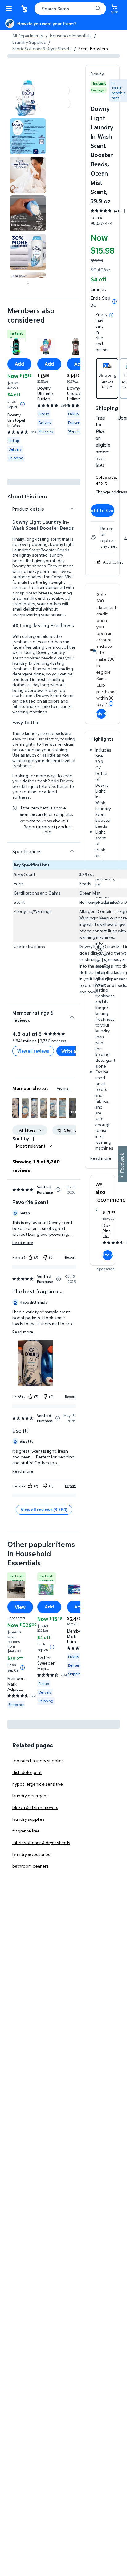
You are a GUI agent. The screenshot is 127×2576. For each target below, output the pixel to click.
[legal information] (111, 315)
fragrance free (26, 1831)
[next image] (28, 283)
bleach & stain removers (35, 1807)
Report (70, 1257)
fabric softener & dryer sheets (41, 1842)
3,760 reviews (53, 1041)
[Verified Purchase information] (58, 1190)
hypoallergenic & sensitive (38, 1784)
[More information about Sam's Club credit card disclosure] (111, 704)
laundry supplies (28, 1819)
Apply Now (101, 714)
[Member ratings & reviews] (72, 1015)
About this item (27, 496)
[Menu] (10, 9)
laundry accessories (31, 1854)
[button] (16, 1108)
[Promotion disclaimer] (114, 302)
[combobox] (70, 9)
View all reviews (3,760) (44, 1509)
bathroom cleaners (31, 1866)
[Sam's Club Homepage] (25, 9)
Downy (97, 74)
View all (64, 1088)
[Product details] (72, 509)
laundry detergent (30, 1796)
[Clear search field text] (90, 9)
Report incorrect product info (48, 829)
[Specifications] (72, 851)
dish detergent (27, 1772)
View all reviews (33, 1051)
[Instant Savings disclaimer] (23, 404)
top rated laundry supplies (38, 1761)
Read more (101, 1158)
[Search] (98, 9)
